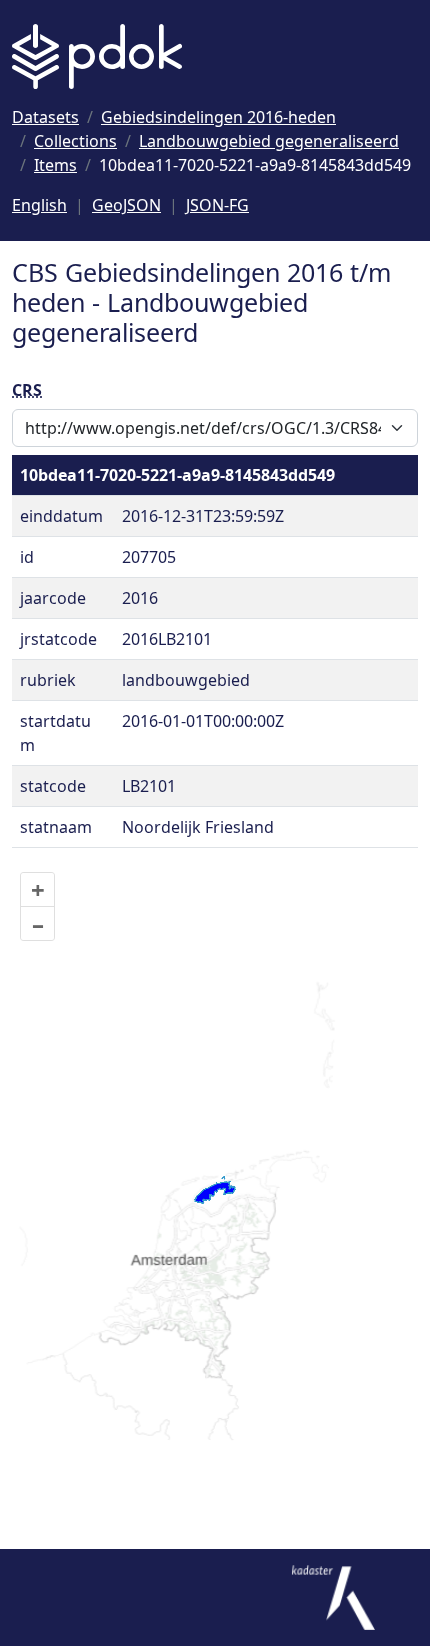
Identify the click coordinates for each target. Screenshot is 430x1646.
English (39, 205)
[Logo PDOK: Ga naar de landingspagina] (97, 56)
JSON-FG (217, 205)
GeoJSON (126, 205)
